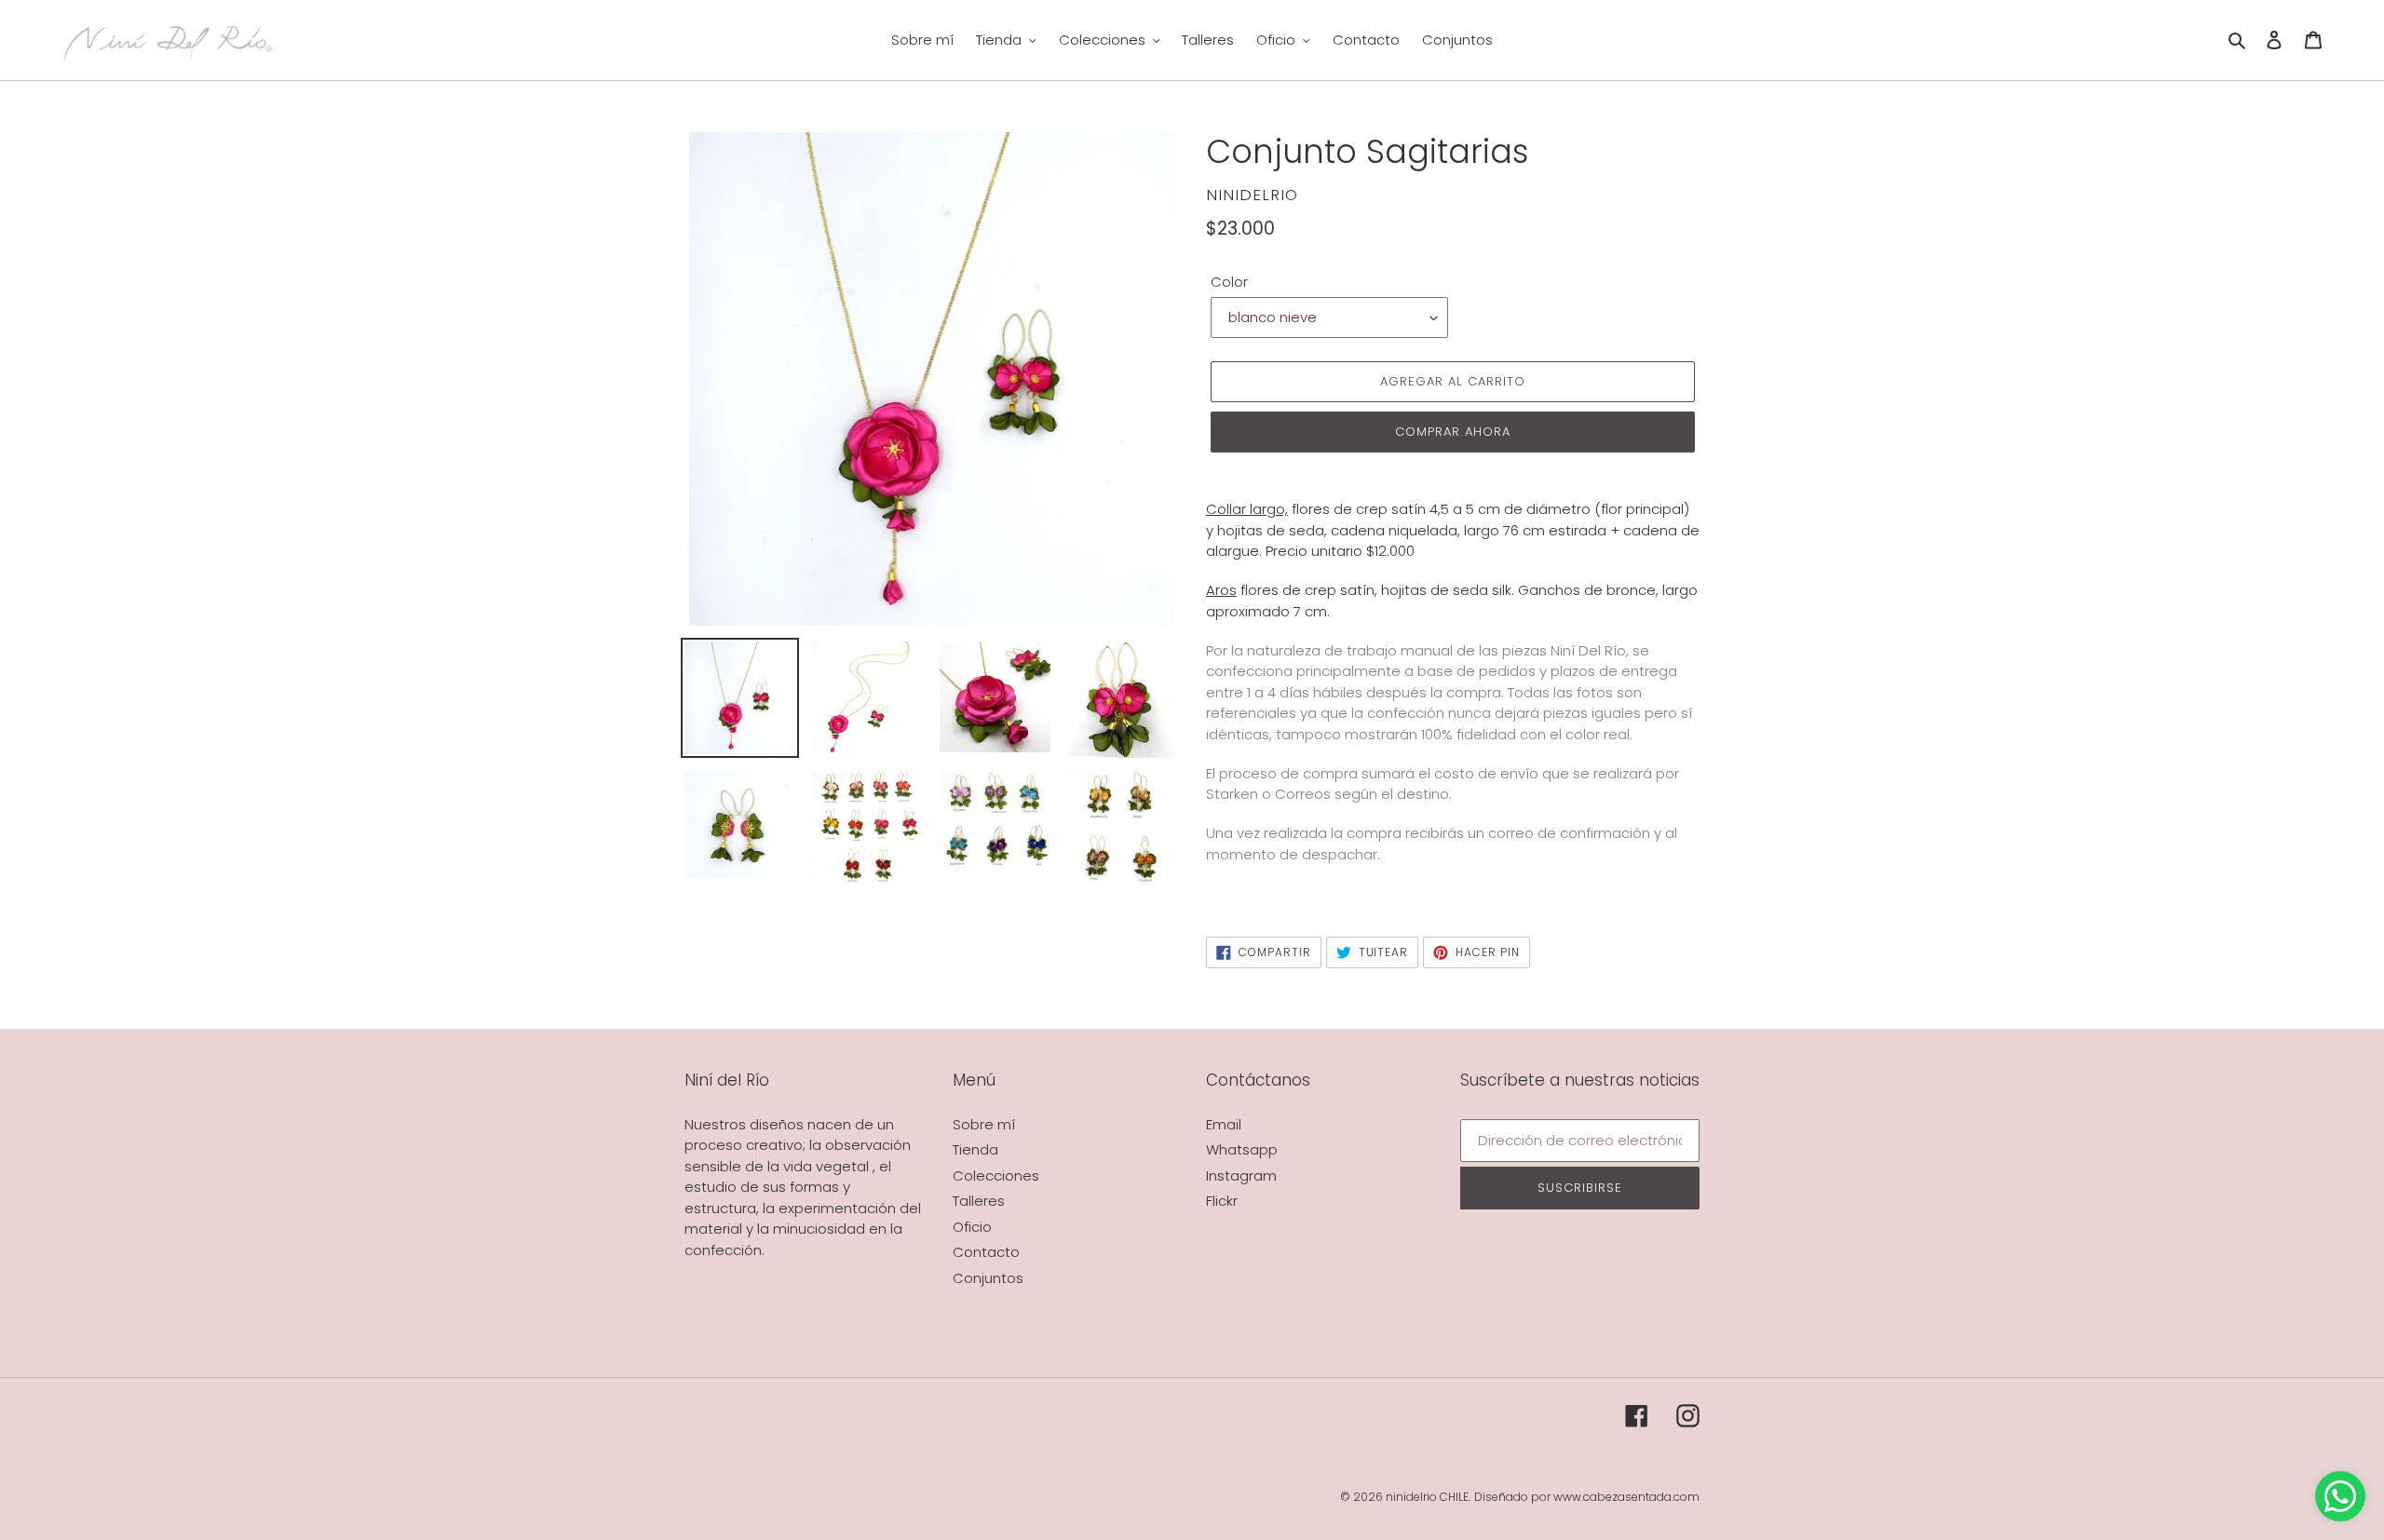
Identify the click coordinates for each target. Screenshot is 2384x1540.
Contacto (986, 1252)
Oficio (972, 1227)
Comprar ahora (1453, 432)
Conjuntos (988, 1278)
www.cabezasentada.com (1626, 1497)
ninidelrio (1411, 1497)
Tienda (975, 1149)
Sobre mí (984, 1124)
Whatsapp (1242, 1149)
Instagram (1241, 1175)
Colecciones (996, 1175)
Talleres (979, 1201)
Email (1224, 1124)
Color (1229, 282)
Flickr (1222, 1201)
